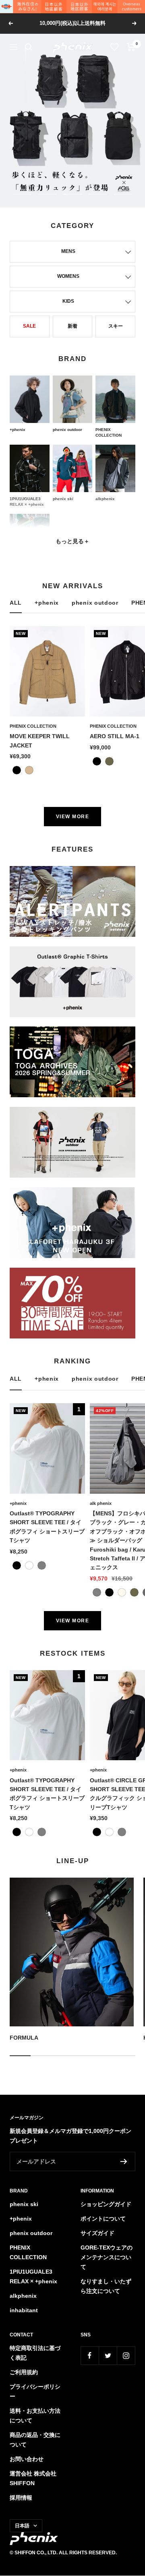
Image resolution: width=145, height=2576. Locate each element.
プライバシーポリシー (35, 2391)
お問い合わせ (27, 2459)
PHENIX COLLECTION (33, 726)
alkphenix (23, 2296)
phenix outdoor (95, 603)
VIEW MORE (73, 817)
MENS (68, 251)
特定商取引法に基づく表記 (35, 2353)
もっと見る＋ (72, 541)
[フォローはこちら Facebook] (90, 2355)
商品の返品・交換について (35, 2440)
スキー (116, 326)
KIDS (68, 301)
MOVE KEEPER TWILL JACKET (40, 741)
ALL (16, 603)
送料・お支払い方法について (35, 2416)
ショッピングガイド (106, 2204)
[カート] (131, 47)
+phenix (47, 603)
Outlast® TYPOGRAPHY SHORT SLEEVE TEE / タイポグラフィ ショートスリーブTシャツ (47, 1527)
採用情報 (21, 2498)
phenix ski (24, 2204)
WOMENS (68, 276)
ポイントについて (103, 2219)
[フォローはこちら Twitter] (108, 2355)
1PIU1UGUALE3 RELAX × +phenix (33, 2276)
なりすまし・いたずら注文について (106, 2286)
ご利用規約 (24, 2372)
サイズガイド (97, 2233)
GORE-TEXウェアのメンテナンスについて (107, 2257)
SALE (29, 326)
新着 (72, 326)
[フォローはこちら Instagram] (126, 2355)
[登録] (124, 2161)
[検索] (29, 47)
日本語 (22, 2526)
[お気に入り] (115, 47)
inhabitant (24, 2310)
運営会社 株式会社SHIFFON (33, 2478)
